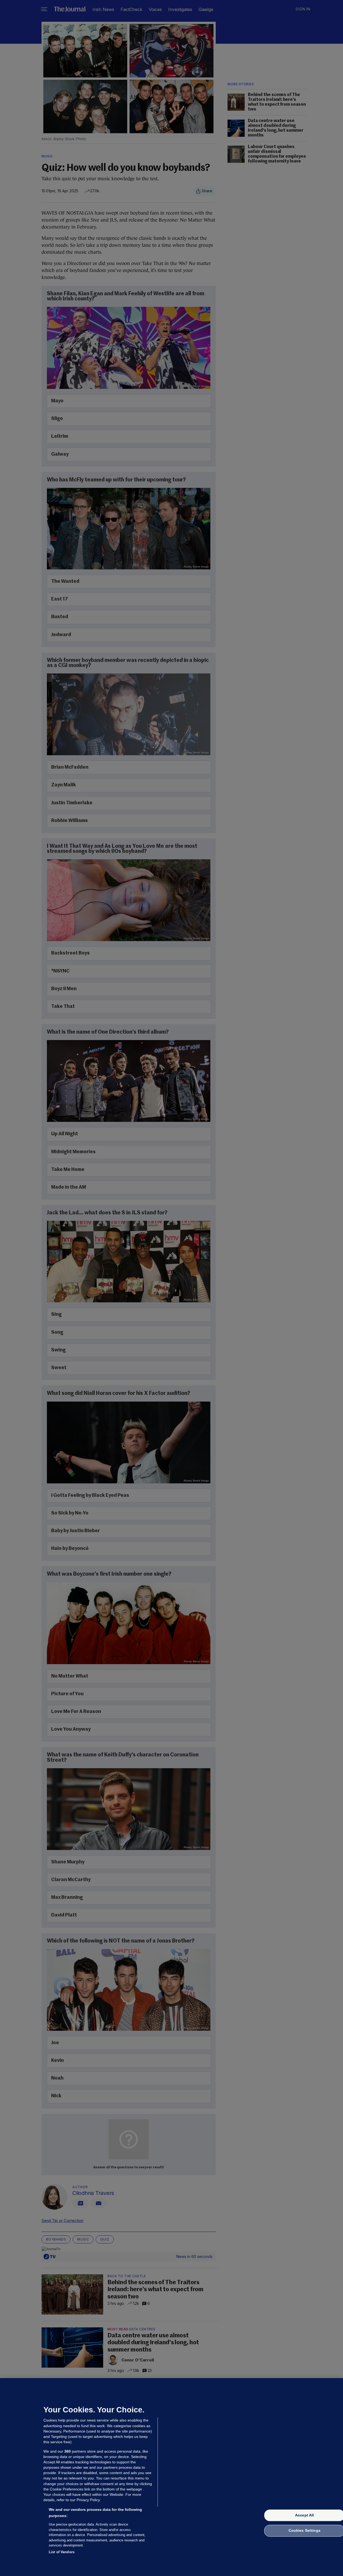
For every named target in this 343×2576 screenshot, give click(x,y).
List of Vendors (62, 2552)
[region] (171, 2477)
